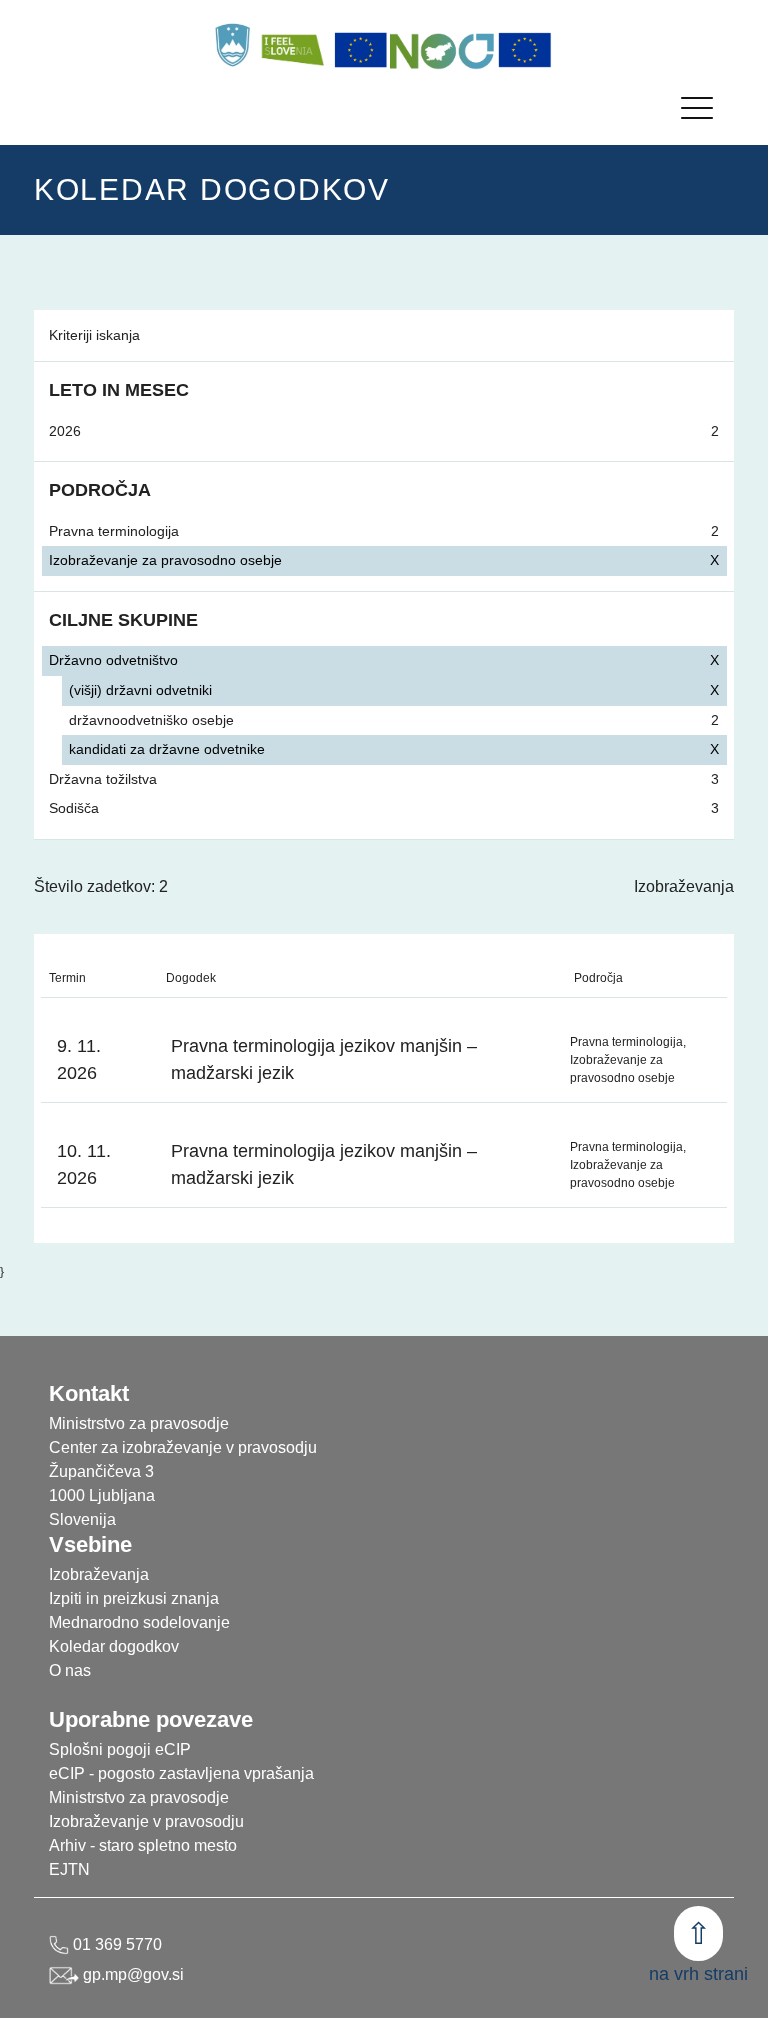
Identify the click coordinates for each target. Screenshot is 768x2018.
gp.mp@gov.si (131, 1974)
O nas (70, 1670)
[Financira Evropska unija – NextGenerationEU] (525, 50)
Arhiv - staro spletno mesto (143, 1845)
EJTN (69, 1869)
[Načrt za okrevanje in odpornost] (443, 50)
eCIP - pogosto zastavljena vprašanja (181, 1773)
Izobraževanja (684, 886)
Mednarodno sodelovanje (139, 1622)
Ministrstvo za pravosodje (139, 1797)
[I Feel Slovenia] (292, 45)
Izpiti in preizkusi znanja (134, 1598)
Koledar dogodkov (114, 1646)
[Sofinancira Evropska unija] (361, 50)
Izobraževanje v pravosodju (146, 1821)
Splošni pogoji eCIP (120, 1749)
